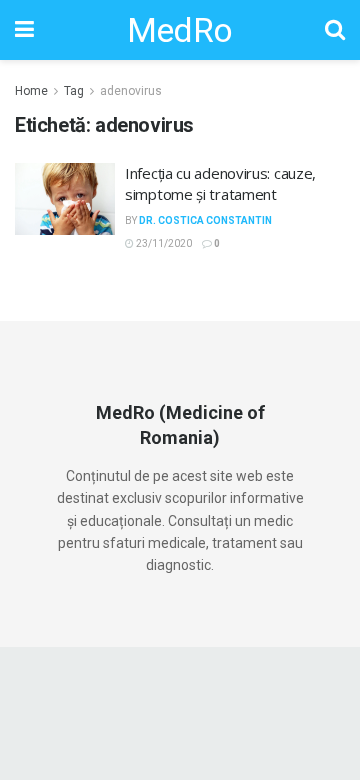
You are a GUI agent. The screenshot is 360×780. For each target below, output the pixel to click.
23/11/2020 (163, 243)
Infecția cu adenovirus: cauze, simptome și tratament (220, 183)
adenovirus (131, 91)
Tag (74, 91)
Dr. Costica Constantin (205, 220)
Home (31, 91)
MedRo (180, 30)
